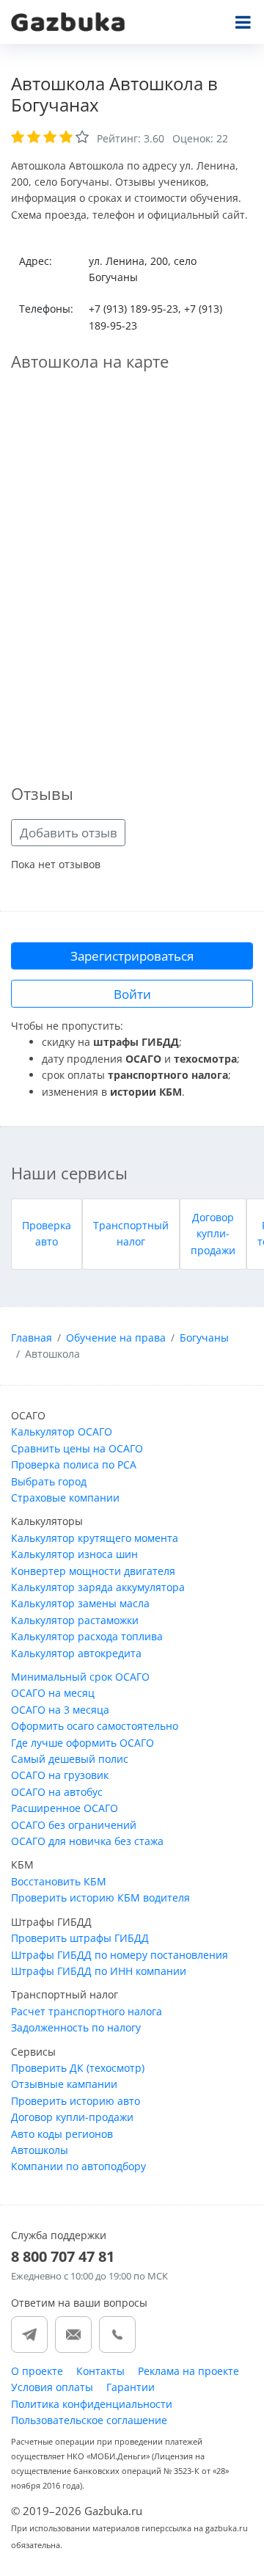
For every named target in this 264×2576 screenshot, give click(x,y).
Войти (132, 994)
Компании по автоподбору (78, 2166)
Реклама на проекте (188, 2371)
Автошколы (40, 2150)
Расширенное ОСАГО (65, 1808)
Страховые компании (65, 1498)
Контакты (100, 2371)
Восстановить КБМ (59, 1881)
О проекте (37, 2371)
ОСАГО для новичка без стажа (87, 1841)
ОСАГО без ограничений (74, 1825)
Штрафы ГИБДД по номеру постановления (120, 1955)
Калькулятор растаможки (75, 1620)
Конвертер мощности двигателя (93, 1571)
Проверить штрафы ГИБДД (80, 1938)
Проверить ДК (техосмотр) (78, 2068)
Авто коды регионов (62, 2134)
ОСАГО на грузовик (60, 1775)
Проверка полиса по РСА (74, 1465)
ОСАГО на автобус (57, 1792)
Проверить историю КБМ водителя (100, 1898)
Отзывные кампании (64, 2084)
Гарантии (131, 2387)
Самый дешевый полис (70, 1759)
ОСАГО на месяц (53, 1693)
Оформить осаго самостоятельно (95, 1726)
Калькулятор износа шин (74, 1554)
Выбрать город (49, 1481)
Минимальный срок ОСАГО (80, 1677)
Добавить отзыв (69, 833)
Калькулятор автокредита (76, 1653)
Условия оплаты (52, 2387)
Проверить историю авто (76, 2101)
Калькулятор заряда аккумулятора (98, 1587)
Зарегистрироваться (132, 956)
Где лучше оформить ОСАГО (82, 1743)
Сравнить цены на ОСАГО (77, 1448)
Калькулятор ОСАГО (62, 1431)
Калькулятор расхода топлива (87, 1636)
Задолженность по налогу (76, 2027)
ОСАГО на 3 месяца (60, 1710)
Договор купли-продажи (213, 1234)
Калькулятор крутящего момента (95, 1538)
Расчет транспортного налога (87, 2011)
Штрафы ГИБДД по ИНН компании (99, 1971)
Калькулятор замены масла (80, 1603)
